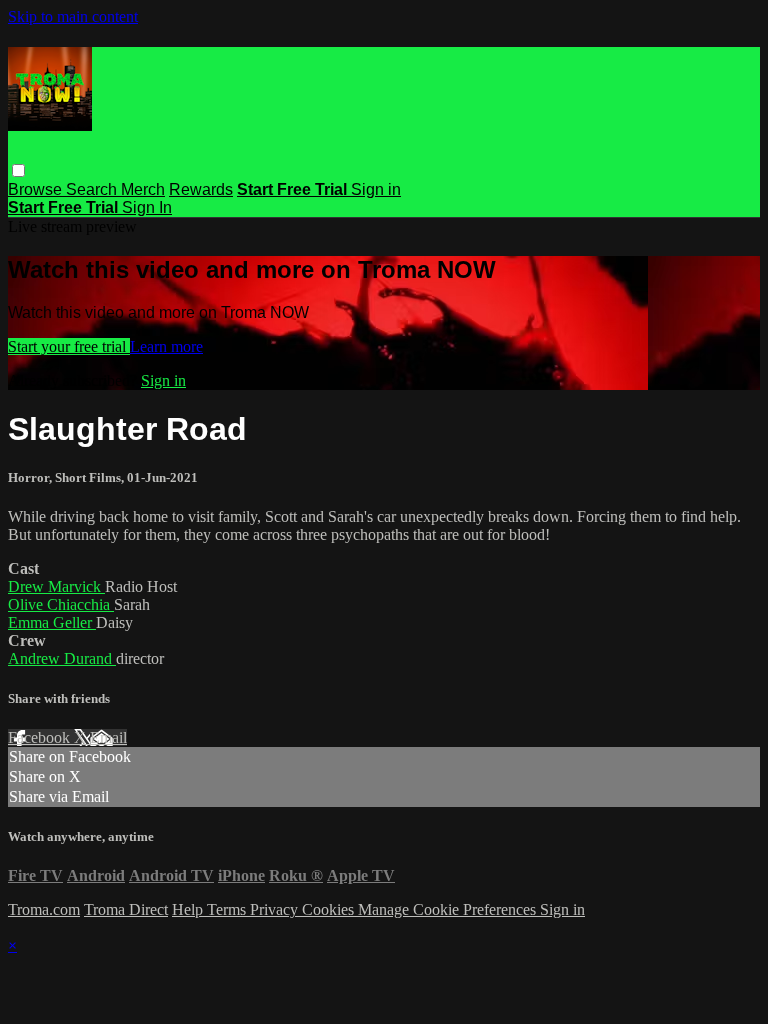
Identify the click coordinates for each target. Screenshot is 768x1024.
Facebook (41, 737)
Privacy (276, 909)
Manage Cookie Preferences (449, 909)
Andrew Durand (62, 658)
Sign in (376, 189)
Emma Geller (52, 622)
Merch (143, 189)
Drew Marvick (56, 586)
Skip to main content (73, 16)
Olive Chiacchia (61, 604)
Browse (37, 189)
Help (189, 909)
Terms (228, 909)
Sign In (147, 207)
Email (108, 737)
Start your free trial (69, 346)
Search (93, 189)
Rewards (201, 189)
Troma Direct (126, 909)
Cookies (330, 909)
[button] (18, 170)
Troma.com (44, 909)
